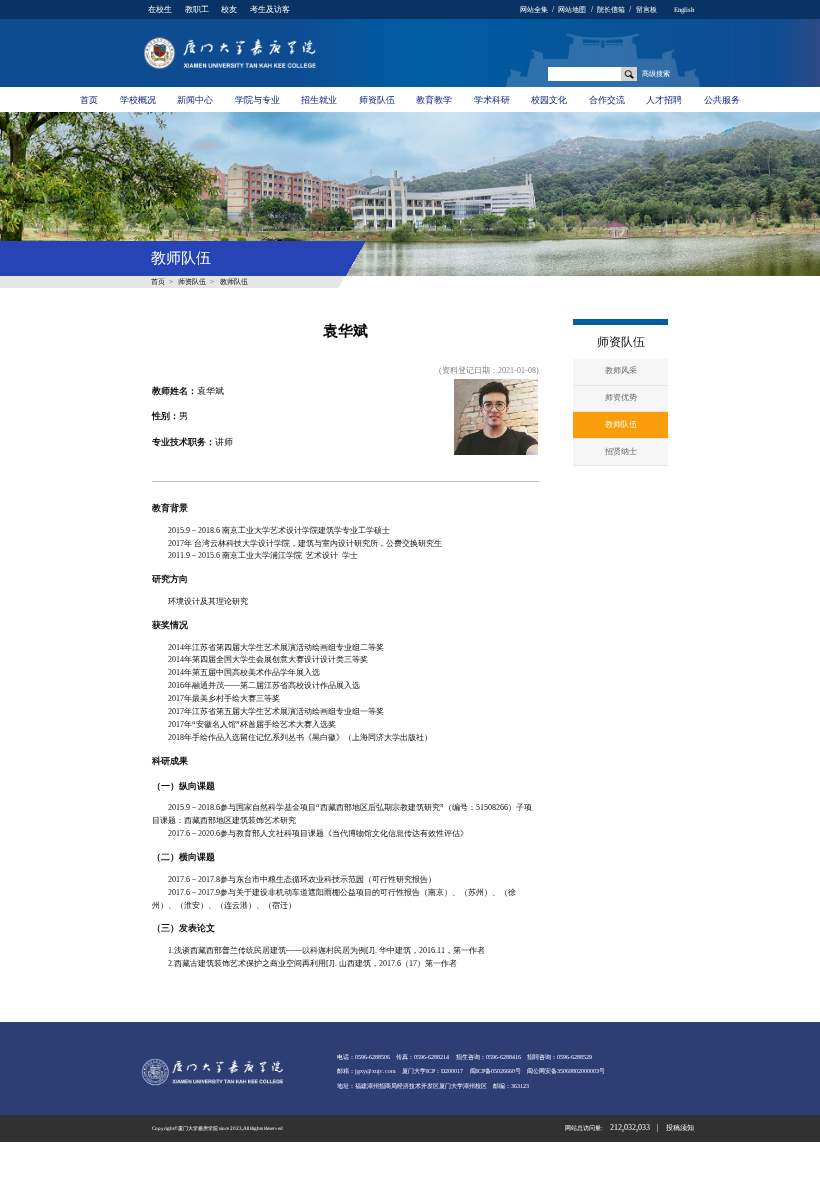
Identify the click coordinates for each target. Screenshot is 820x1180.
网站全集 (534, 9)
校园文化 (549, 100)
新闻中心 (195, 100)
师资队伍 (377, 100)
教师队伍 (234, 281)
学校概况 (138, 100)
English (684, 9)
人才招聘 (664, 100)
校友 (229, 9)
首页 (89, 100)
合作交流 (607, 100)
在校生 (160, 9)
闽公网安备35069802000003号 (566, 1071)
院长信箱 (611, 9)
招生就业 (319, 100)
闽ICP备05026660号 (495, 1071)
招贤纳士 (621, 451)
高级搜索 (656, 73)
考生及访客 (270, 9)
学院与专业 (257, 100)
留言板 (646, 9)
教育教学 (434, 100)
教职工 (197, 9)
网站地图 (572, 9)
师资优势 (621, 397)
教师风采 (621, 370)
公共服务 (722, 100)
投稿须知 (680, 1127)
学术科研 (492, 100)
